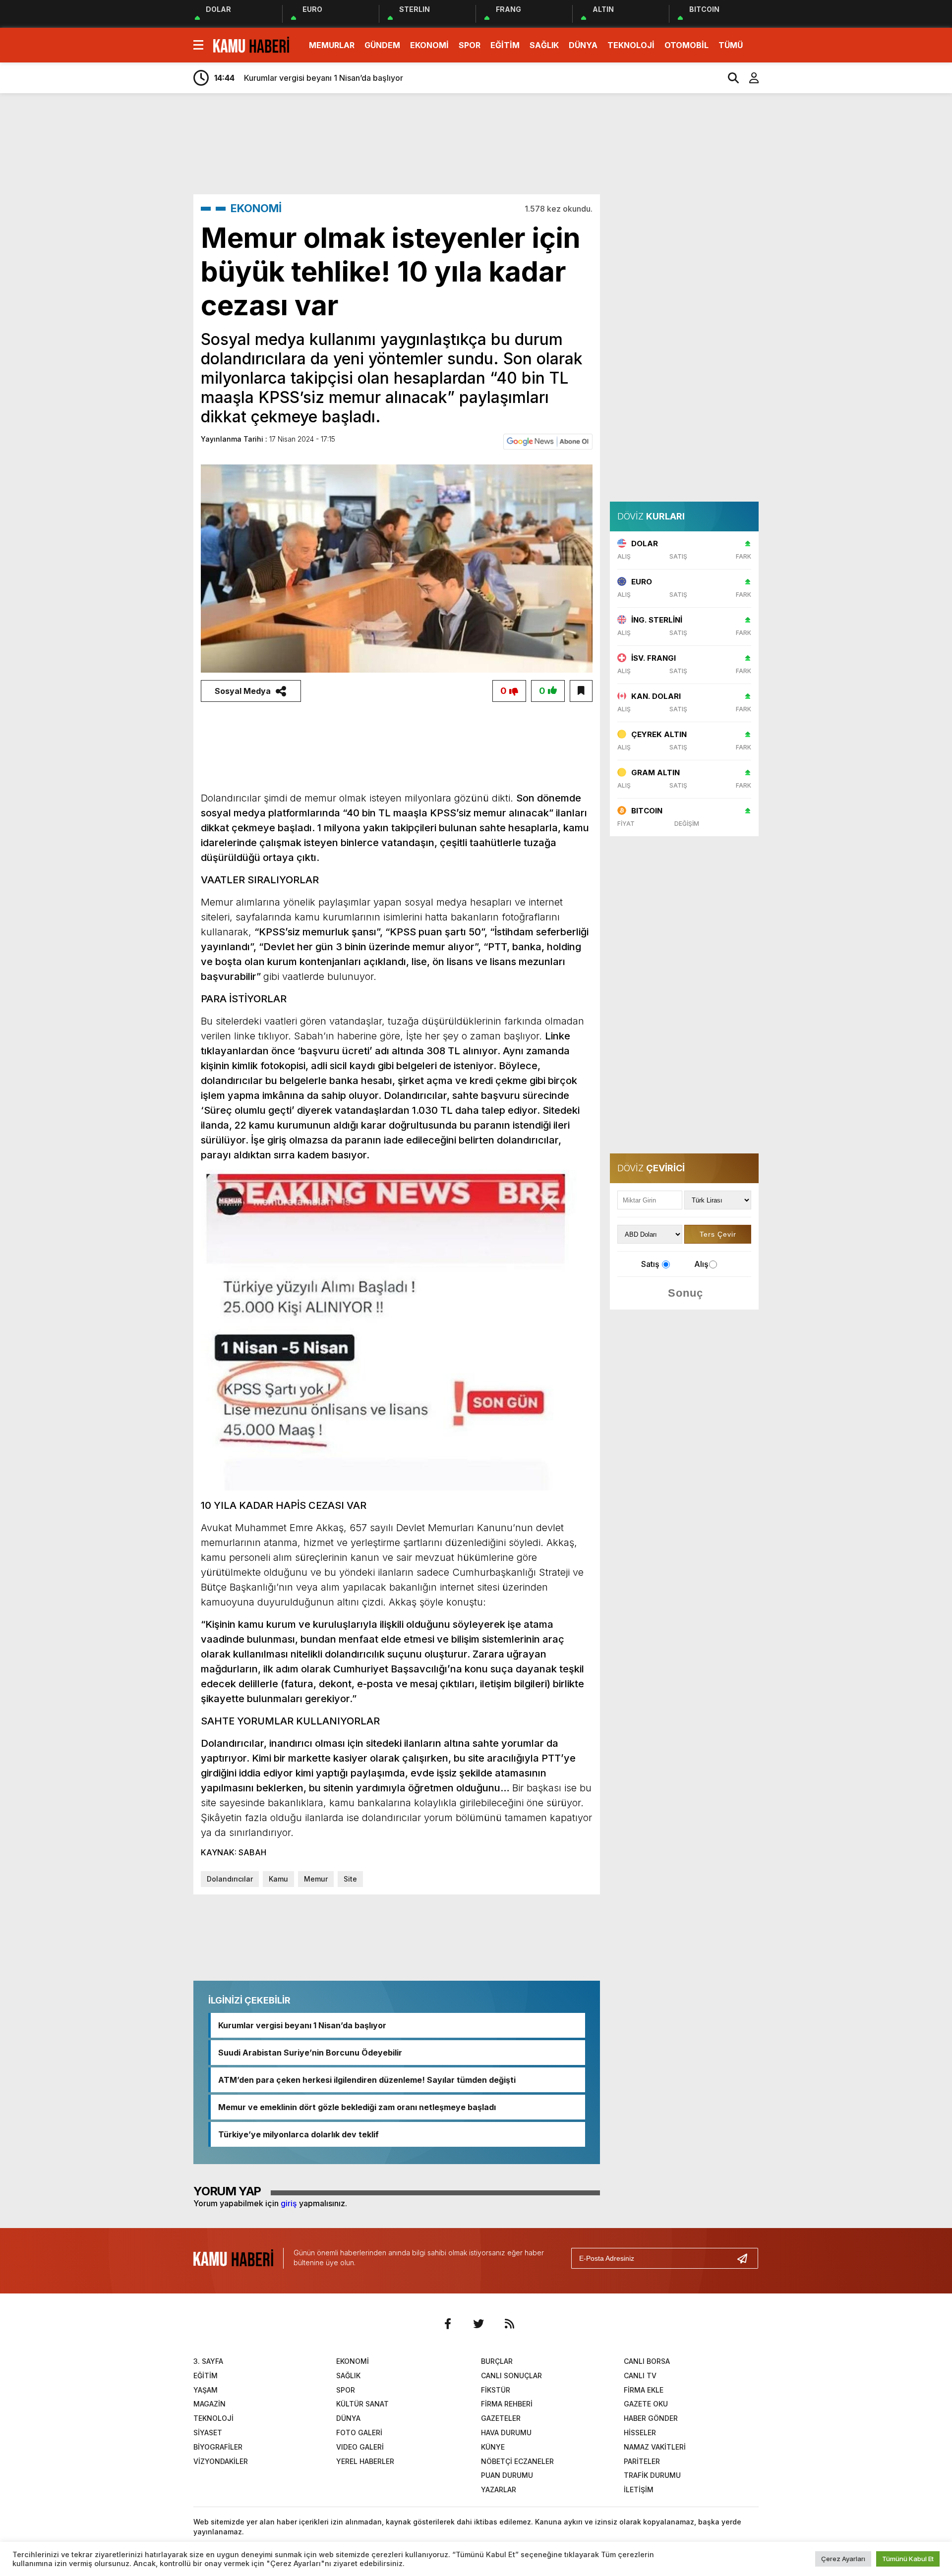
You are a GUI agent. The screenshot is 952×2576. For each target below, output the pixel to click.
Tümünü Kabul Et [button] (908, 2559)
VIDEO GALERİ (360, 2447)
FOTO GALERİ (359, 2433)
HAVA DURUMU (506, 2433)
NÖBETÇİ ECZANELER (517, 2461)
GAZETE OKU (646, 2404)
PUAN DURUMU (507, 2475)
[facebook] (448, 2324)
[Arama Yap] (729, 78)
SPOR (470, 45)
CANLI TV (640, 2376)
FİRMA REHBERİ (507, 2404)
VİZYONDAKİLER (221, 2461)
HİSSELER (640, 2433)
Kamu (278, 1879)
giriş (289, 2203)
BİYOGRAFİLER (218, 2447)
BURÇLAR (497, 2361)
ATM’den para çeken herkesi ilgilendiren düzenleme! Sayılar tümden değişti (367, 2080)
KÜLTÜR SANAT (362, 2404)
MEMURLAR (332, 45)
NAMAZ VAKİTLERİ (655, 2447)
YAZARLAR (499, 2490)
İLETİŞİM (639, 2490)
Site (350, 1879)
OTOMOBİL (686, 45)
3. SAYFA (208, 2361)
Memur (316, 1879)
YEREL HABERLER (365, 2461)
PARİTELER (642, 2461)
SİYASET (208, 2433)
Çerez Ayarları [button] (843, 2559)
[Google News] (548, 441)
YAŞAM (206, 2390)
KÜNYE (493, 2447)
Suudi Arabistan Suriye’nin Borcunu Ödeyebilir (310, 2053)
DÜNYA (583, 45)
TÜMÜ (731, 45)
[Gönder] (746, 2258)
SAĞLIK (544, 45)
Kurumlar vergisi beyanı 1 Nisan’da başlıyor (302, 2025)
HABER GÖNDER (651, 2418)
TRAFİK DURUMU (652, 2475)
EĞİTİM (505, 45)
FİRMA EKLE (644, 2390)
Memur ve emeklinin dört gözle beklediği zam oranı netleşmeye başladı (357, 2107)
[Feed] (509, 2324)
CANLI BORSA (647, 2361)
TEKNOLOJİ (631, 45)
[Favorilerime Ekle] (581, 691)
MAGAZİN (209, 2404)
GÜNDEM (382, 45)
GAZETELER (501, 2418)
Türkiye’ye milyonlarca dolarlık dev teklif (298, 2134)
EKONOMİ (429, 45)
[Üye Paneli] (749, 78)
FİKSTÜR (496, 2390)
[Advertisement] (806, 257)
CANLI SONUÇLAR (511, 2376)
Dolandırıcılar (230, 1879)
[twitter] (478, 2324)
